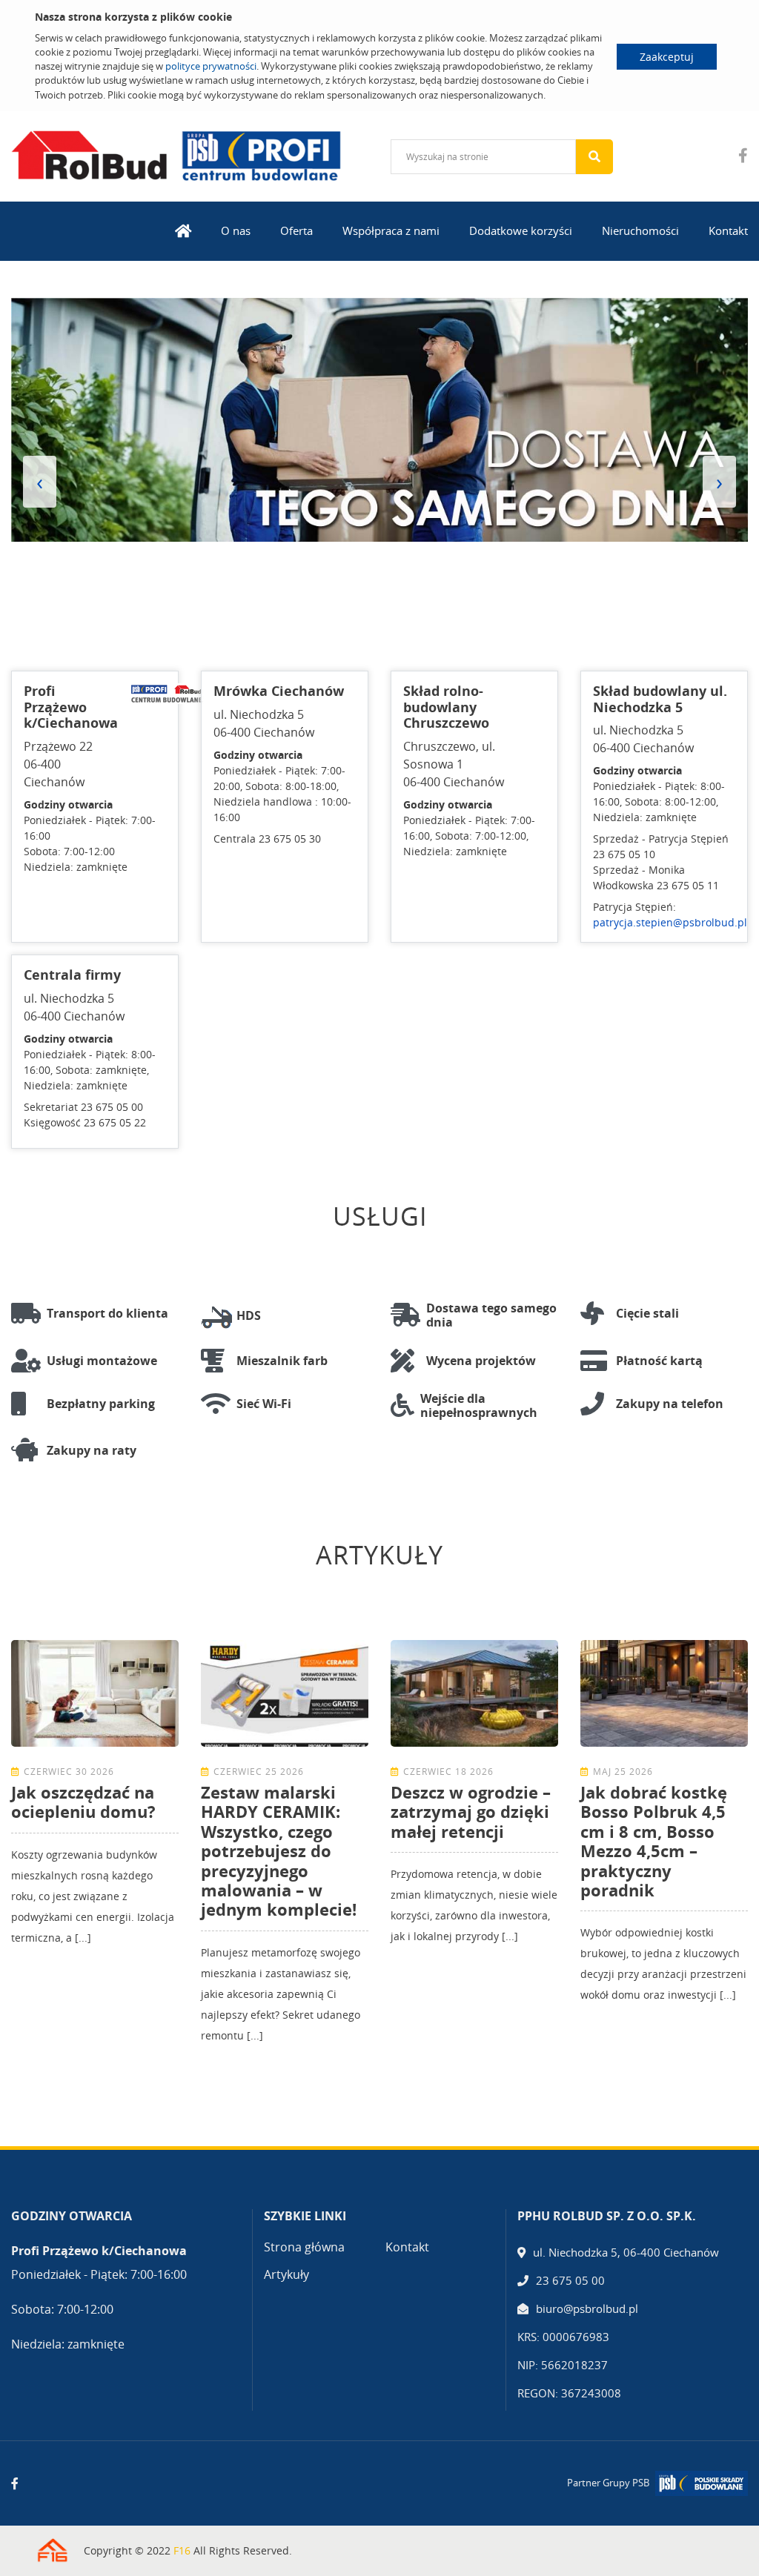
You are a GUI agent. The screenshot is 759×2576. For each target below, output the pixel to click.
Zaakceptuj (667, 57)
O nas (236, 230)
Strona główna (304, 2247)
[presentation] (40, 482)
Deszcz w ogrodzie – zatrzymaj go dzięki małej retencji (471, 1812)
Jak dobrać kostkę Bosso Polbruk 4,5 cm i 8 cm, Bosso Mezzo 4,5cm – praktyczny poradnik (654, 1841)
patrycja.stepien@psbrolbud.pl (670, 922)
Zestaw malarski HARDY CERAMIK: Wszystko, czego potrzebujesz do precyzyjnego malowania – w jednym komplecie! (279, 1850)
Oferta (296, 230)
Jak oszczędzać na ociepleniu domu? (83, 1802)
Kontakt (728, 230)
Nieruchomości (640, 230)
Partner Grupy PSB (608, 2483)
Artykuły (286, 2274)
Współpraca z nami (391, 230)
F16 (182, 2550)
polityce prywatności (211, 66)
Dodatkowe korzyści (521, 230)
